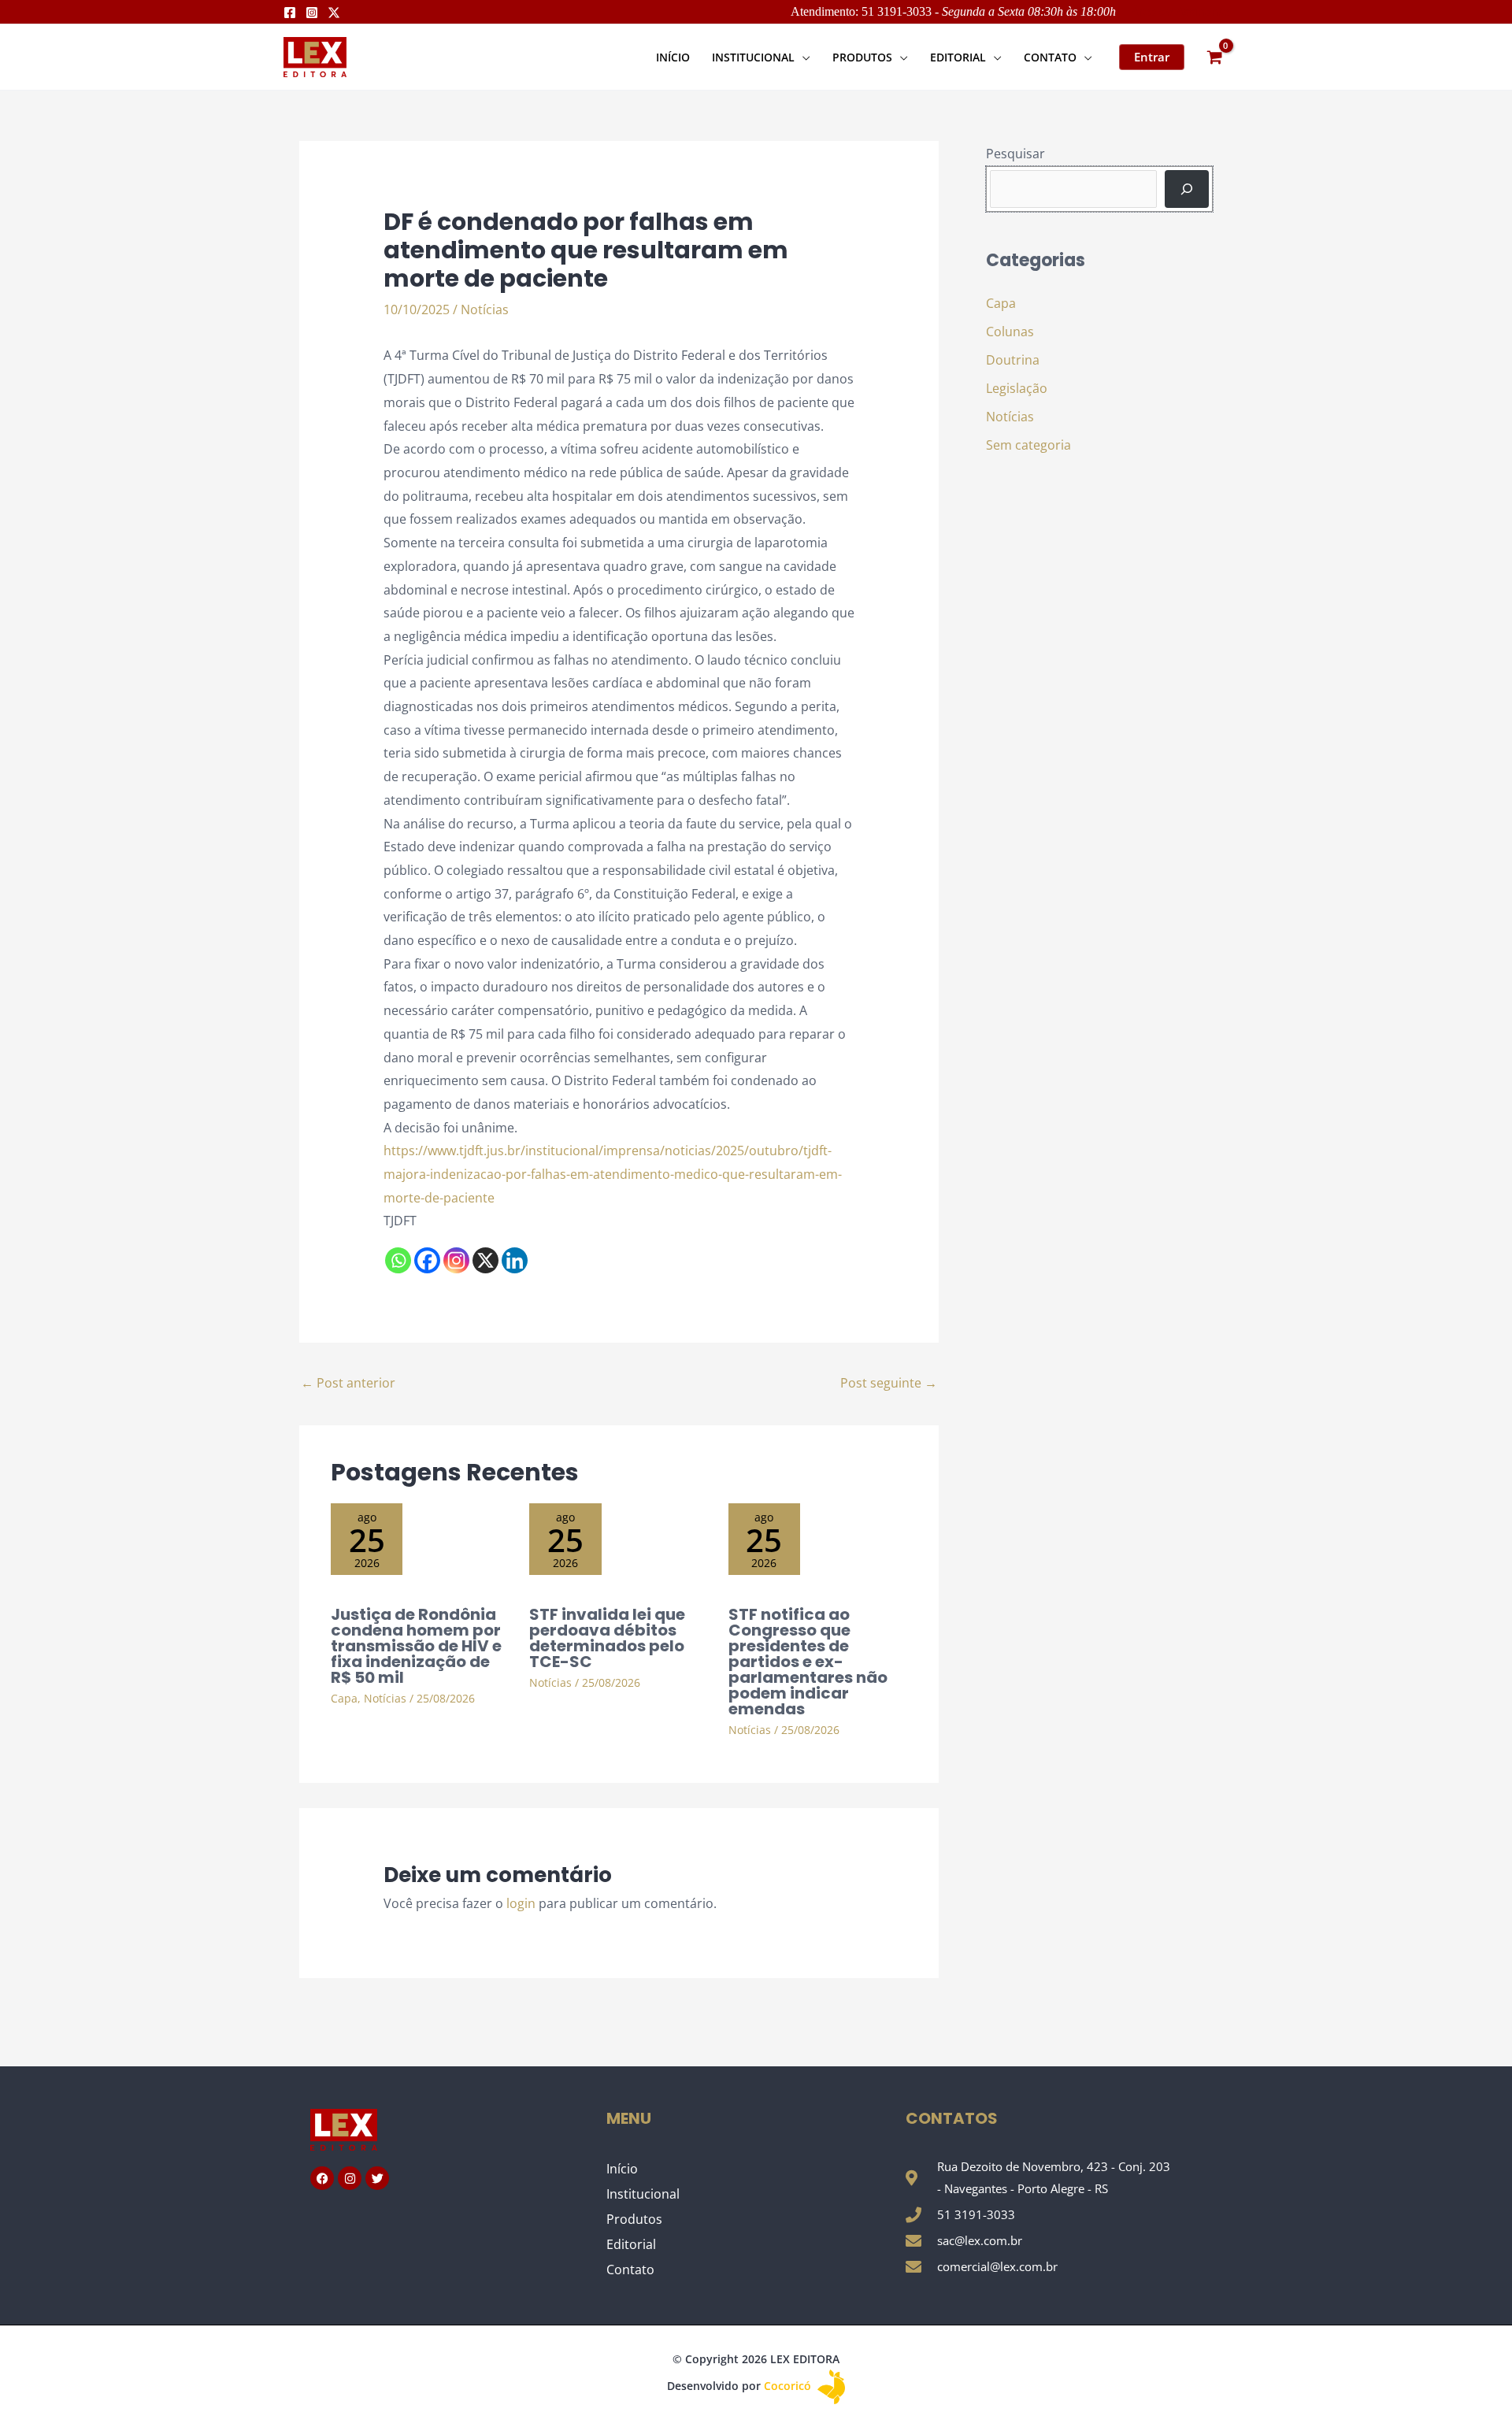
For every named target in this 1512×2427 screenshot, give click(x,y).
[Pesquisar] (1187, 189)
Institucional (643, 2194)
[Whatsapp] (398, 1260)
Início (622, 2169)
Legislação (1017, 388)
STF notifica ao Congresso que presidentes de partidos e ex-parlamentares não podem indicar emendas (808, 1662)
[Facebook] (290, 13)
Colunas (1010, 332)
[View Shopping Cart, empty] (1214, 57)
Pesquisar (1015, 154)
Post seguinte (889, 1383)
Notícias (485, 309)
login (521, 1903)
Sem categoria (1028, 445)
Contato (630, 2270)
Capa (344, 1698)
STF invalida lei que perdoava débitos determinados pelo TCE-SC (607, 1638)
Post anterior (348, 1383)
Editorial (631, 2244)
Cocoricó (789, 2386)
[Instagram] (312, 13)
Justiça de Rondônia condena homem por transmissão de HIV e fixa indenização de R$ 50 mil (416, 1646)
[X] (485, 1260)
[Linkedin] (515, 1260)
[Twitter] (334, 13)
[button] (802, 57)
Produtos (634, 2219)
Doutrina (1013, 360)
